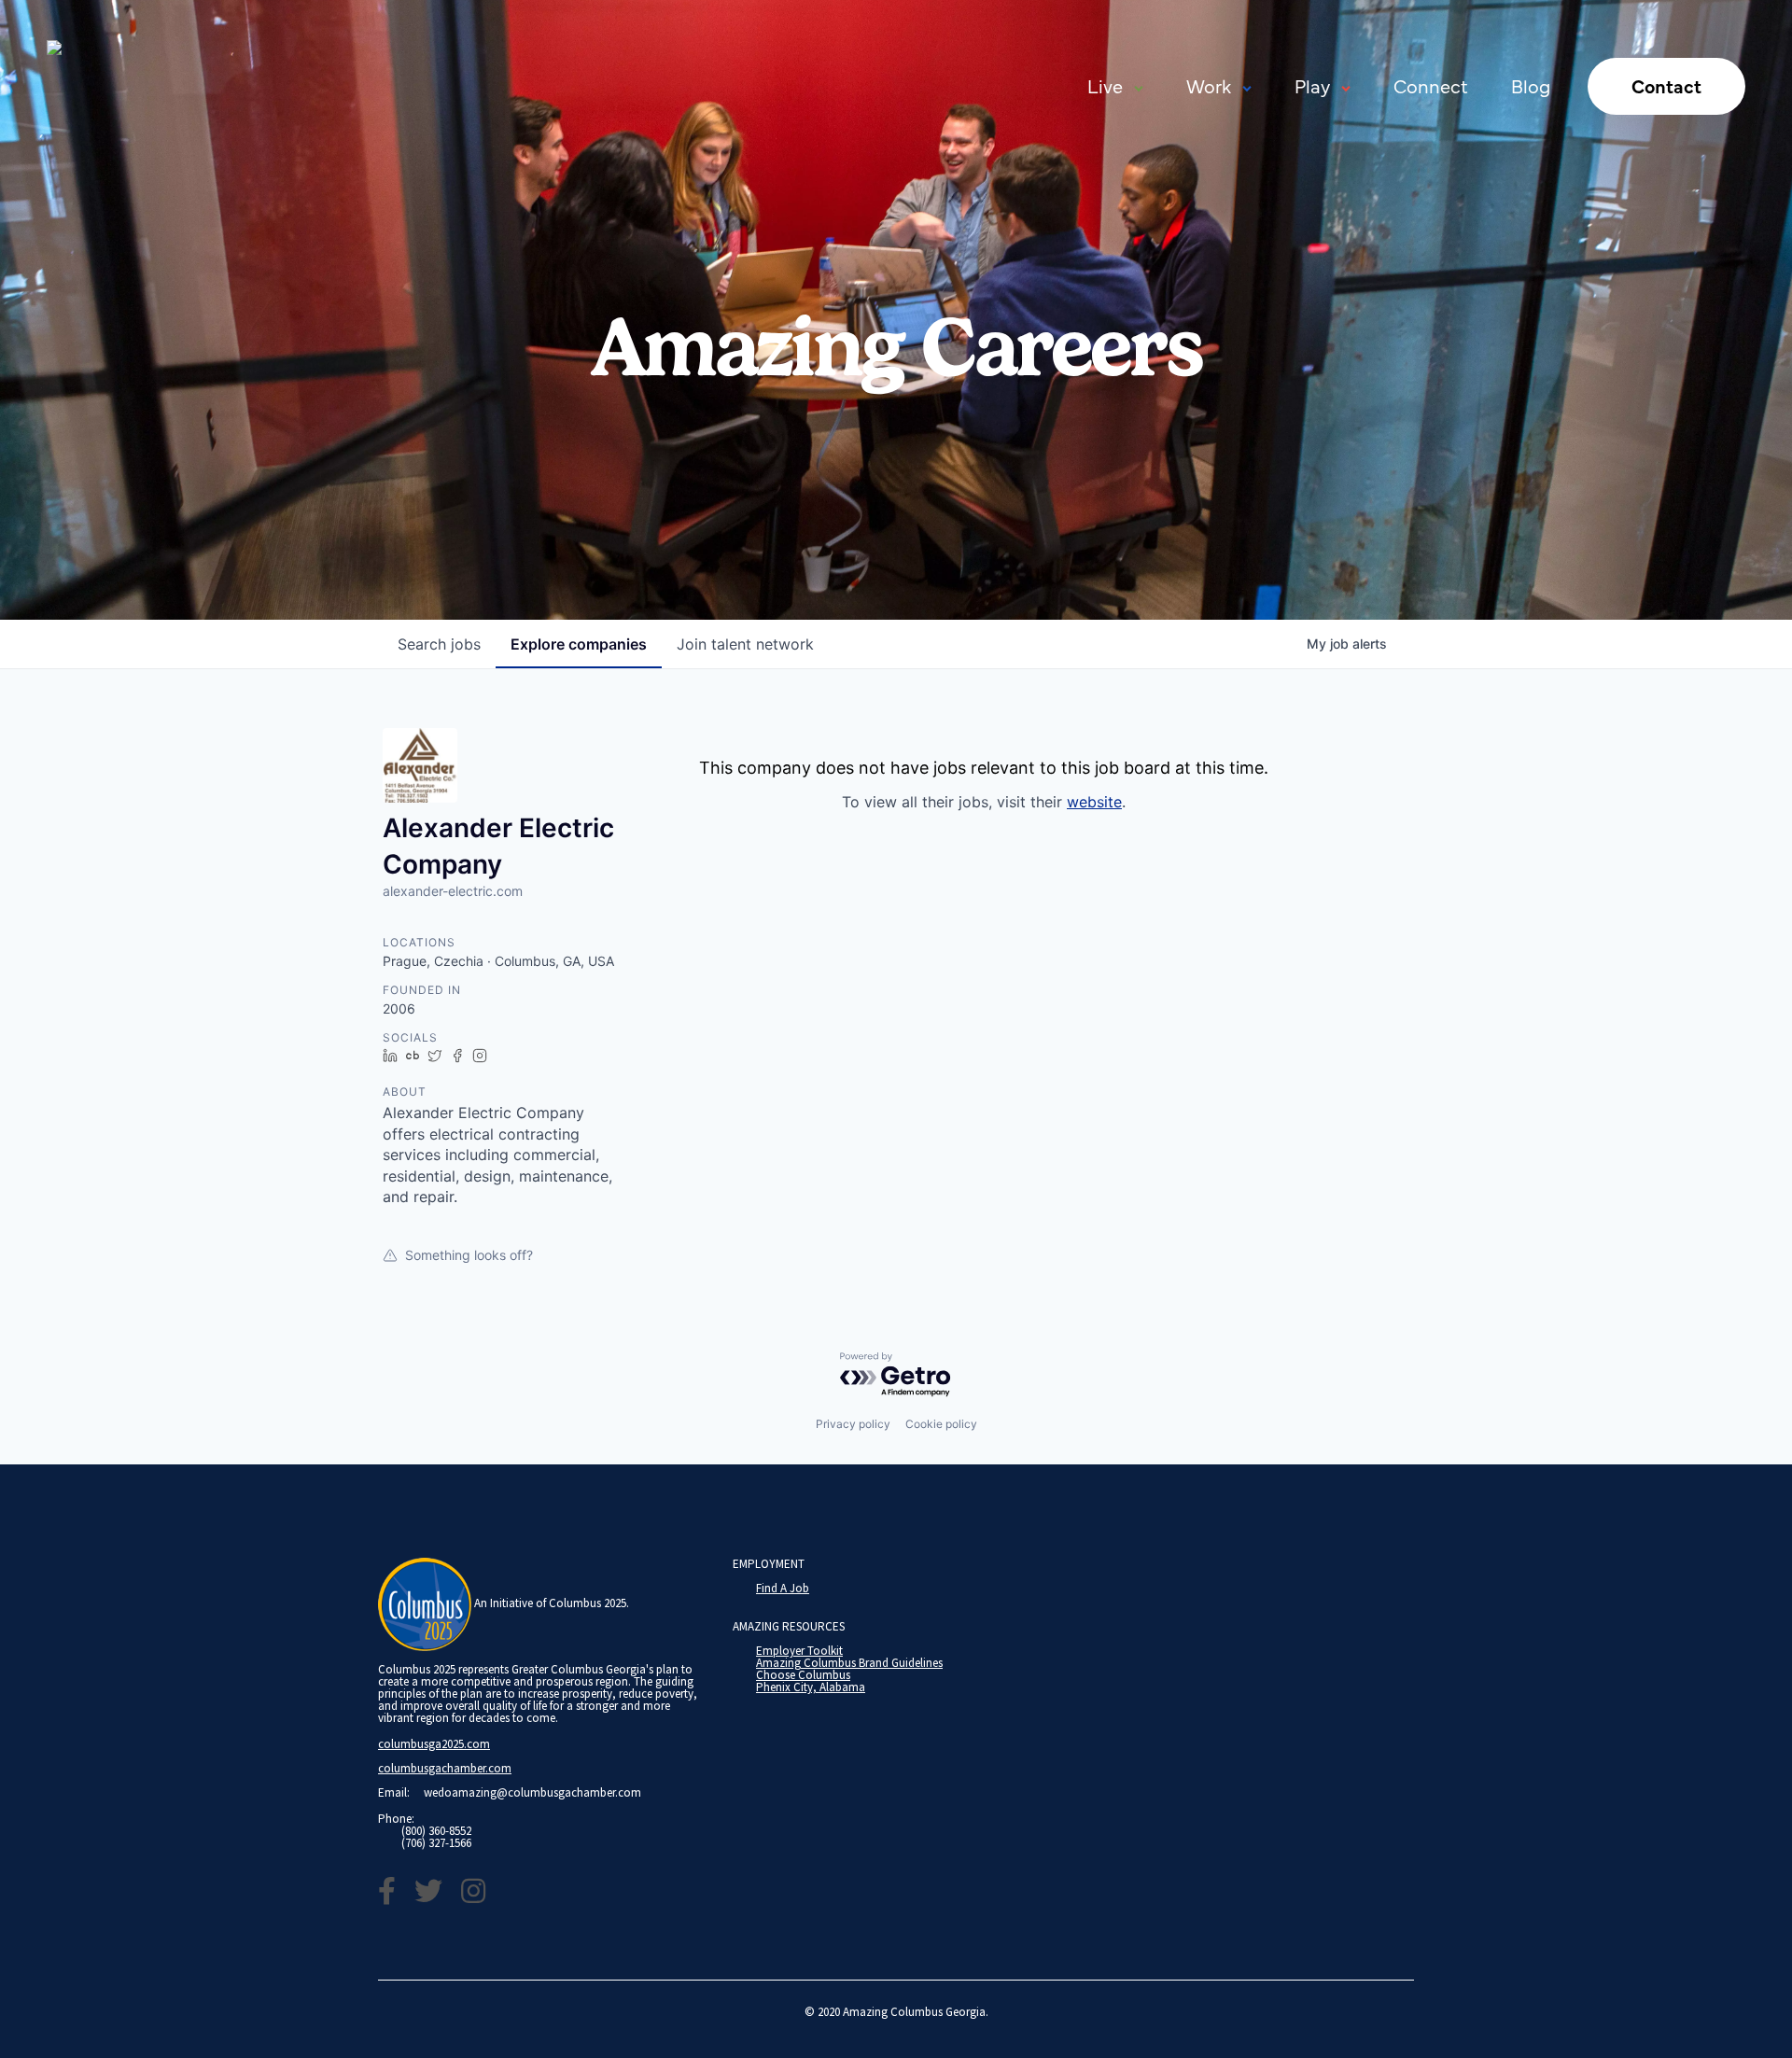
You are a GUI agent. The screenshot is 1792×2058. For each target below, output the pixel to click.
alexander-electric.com (453, 891)
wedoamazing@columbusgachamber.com (532, 1792)
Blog (1531, 85)
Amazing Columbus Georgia (914, 2012)
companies (579, 644)
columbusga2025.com (434, 1744)
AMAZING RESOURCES (789, 1626)
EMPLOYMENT (769, 1564)
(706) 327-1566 (436, 1843)
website (1094, 802)
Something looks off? (469, 1255)
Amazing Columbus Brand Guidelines (849, 1663)
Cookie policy (941, 1424)
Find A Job (783, 1588)
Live (1105, 85)
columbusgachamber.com (445, 1768)
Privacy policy (853, 1424)
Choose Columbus (803, 1675)
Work (1209, 85)
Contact (1666, 85)
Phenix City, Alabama (811, 1687)
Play (1312, 85)
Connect (1431, 85)
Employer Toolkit (799, 1651)
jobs (439, 644)
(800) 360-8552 (436, 1831)
